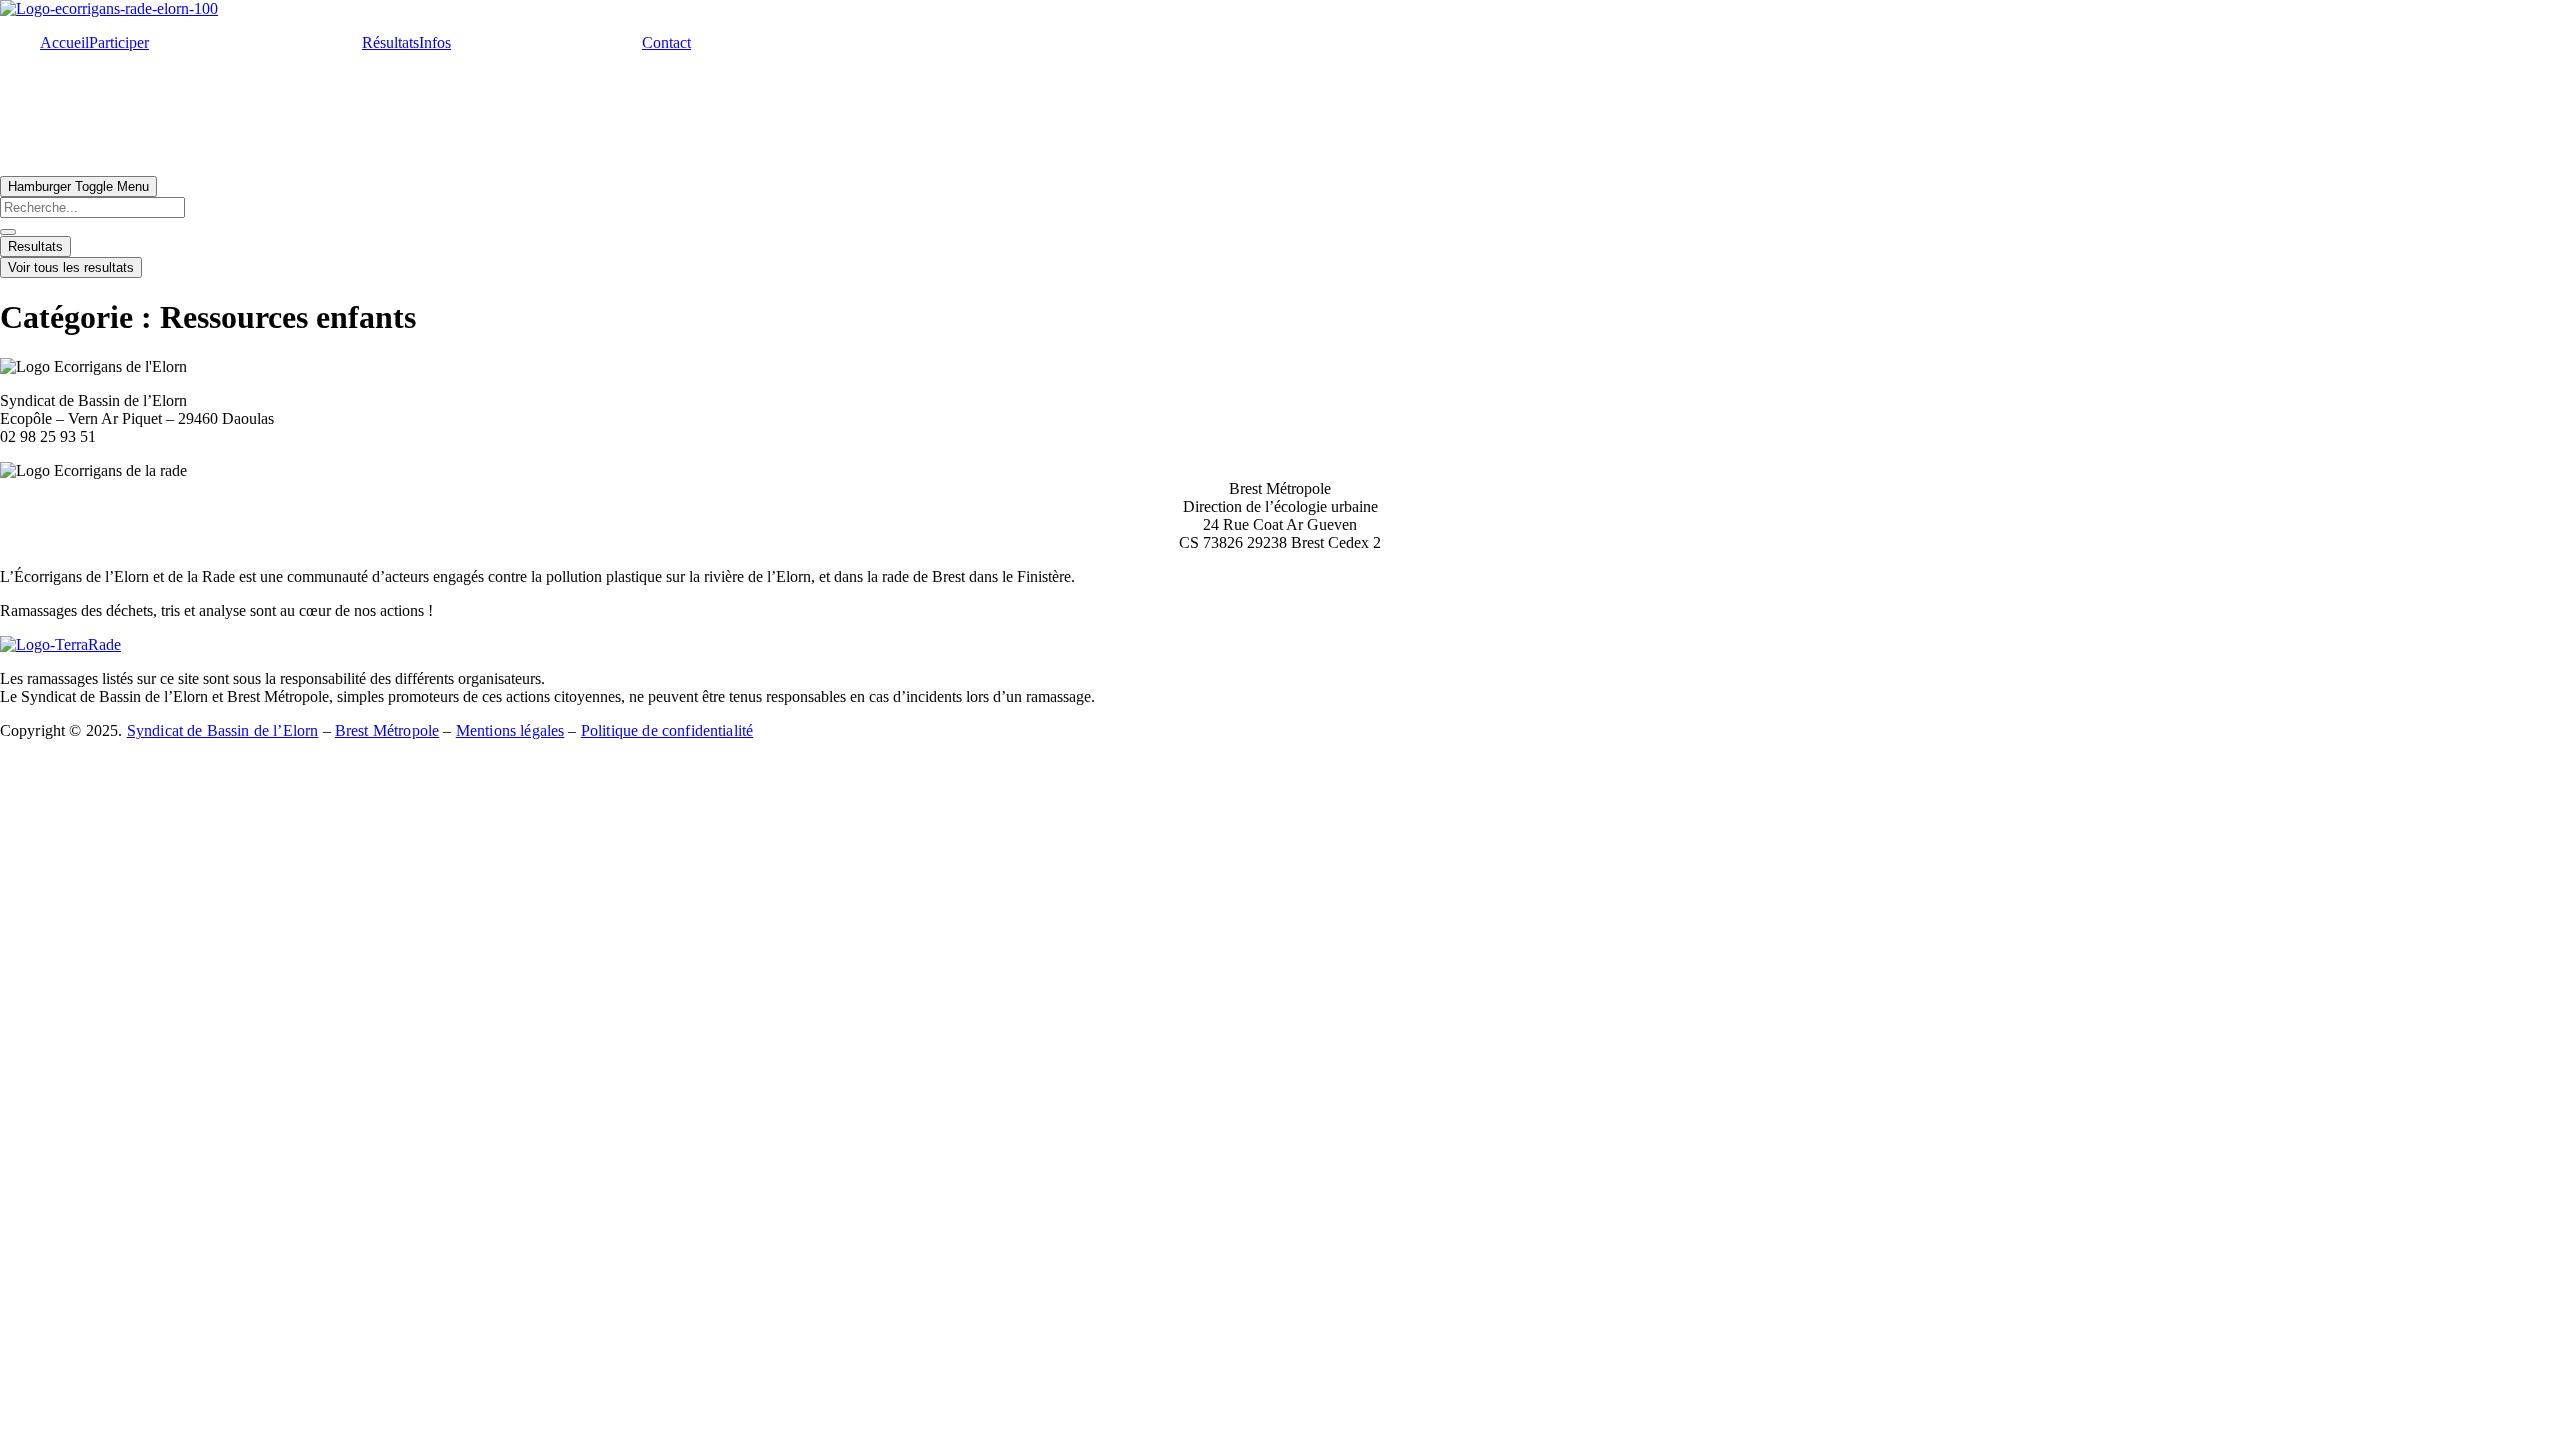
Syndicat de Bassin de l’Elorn (223, 730)
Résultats (390, 42)
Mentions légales (510, 730)
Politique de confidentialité (667, 730)
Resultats (35, 246)
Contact (666, 42)
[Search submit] (8, 232)
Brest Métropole (387, 730)
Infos (435, 42)
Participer (119, 42)
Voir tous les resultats (71, 267)
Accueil (64, 42)
